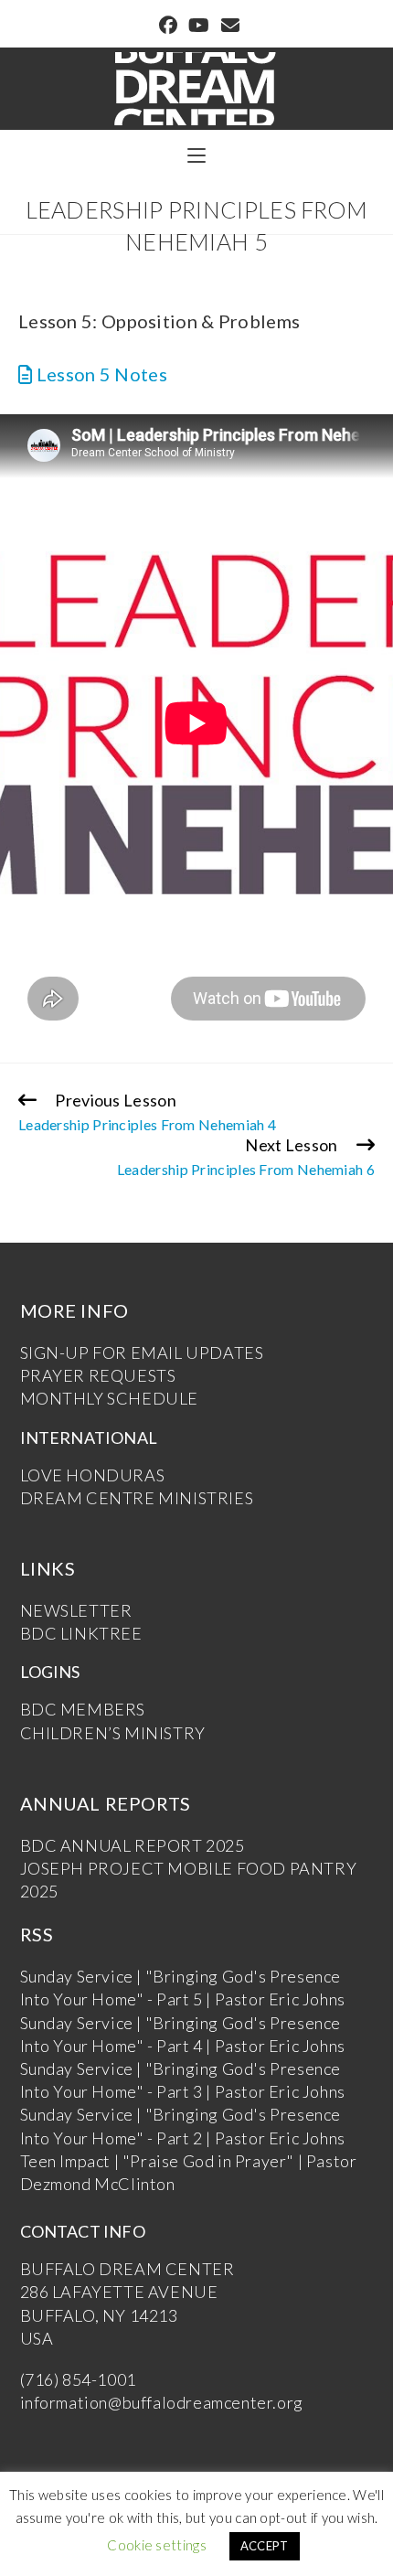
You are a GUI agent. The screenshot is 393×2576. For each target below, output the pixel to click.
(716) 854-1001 (78, 2379)
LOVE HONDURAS (93, 1475)
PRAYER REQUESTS (98, 1375)
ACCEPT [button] (265, 2546)
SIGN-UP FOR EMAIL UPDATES (142, 1352)
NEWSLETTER (76, 1610)
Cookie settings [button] (157, 2545)
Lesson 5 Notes (100, 374)
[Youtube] (199, 26)
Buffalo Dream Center (196, 80)
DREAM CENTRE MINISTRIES (137, 1498)
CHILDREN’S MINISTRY (113, 1733)
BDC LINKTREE (81, 1633)
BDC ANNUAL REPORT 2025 (133, 1845)
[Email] (228, 26)
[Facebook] (168, 26)
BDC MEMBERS (83, 1709)
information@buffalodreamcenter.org (162, 2402)
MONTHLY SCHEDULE (110, 1398)
